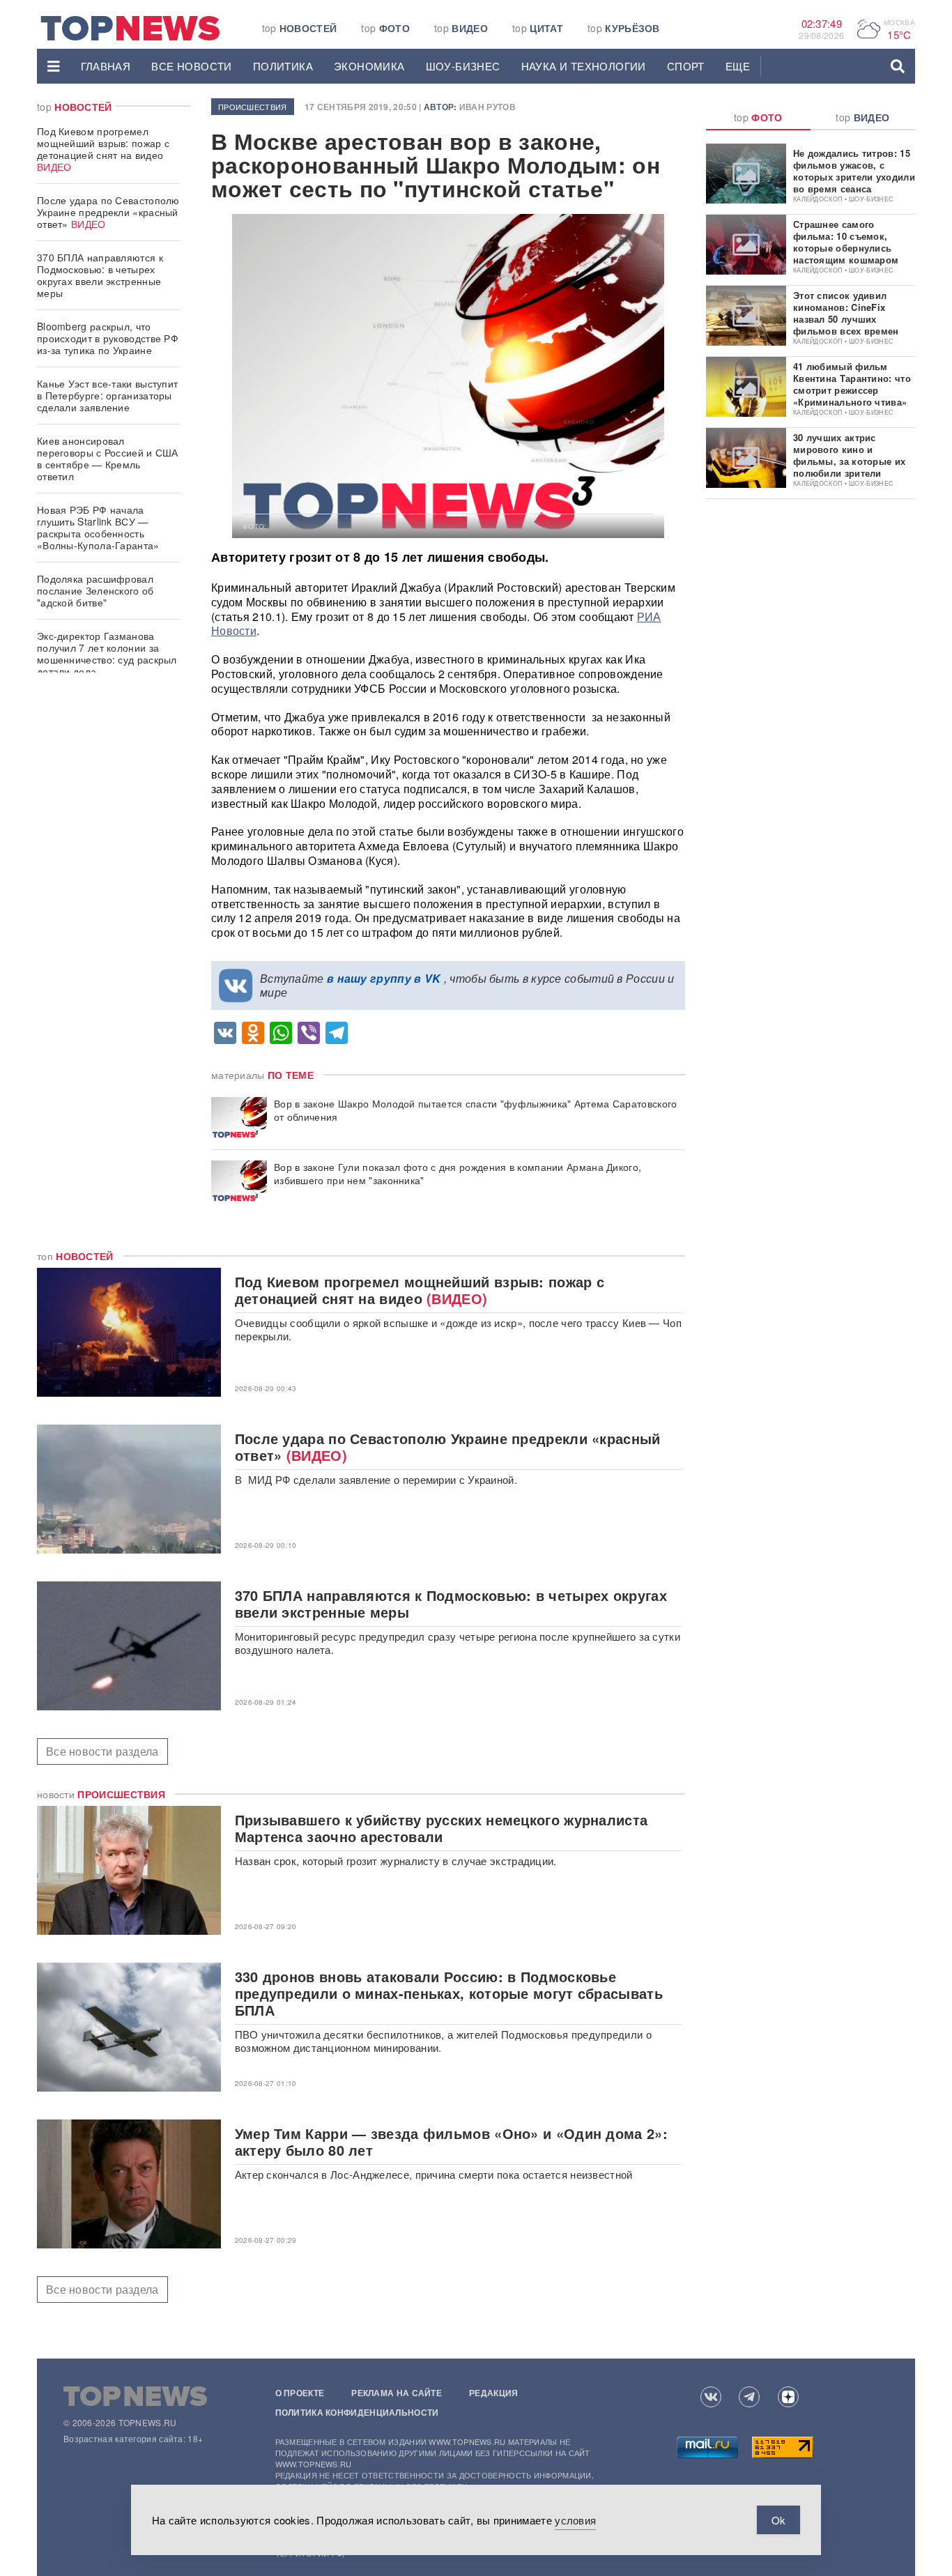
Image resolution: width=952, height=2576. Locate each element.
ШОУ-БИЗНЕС (463, 66)
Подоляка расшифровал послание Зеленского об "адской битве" (95, 590)
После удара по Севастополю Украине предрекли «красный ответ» (108, 212)
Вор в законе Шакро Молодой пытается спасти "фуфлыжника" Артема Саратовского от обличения (476, 1110)
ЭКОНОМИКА (369, 66)
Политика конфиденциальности (357, 2412)
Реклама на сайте (397, 2393)
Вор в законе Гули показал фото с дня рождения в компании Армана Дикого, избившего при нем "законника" (458, 1174)
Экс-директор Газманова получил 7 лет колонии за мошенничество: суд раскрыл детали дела (107, 653)
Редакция (493, 2393)
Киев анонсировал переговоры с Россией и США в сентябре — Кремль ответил (108, 458)
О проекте (300, 2393)
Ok (778, 2520)
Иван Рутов (487, 107)
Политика (283, 66)
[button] (54, 66)
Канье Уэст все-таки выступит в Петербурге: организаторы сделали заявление (107, 395)
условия (575, 2520)
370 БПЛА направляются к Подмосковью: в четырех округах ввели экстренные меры (100, 275)
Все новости (191, 66)
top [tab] (758, 117)
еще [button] (738, 66)
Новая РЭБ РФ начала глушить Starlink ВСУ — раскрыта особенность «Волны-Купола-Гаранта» (98, 527)
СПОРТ (686, 66)
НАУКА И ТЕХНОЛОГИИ (584, 66)
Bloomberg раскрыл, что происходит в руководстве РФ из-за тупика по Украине (108, 338)
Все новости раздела (102, 1751)
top (300, 28)
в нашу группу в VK (384, 978)
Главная (106, 66)
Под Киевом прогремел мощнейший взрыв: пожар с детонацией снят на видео (103, 149)
